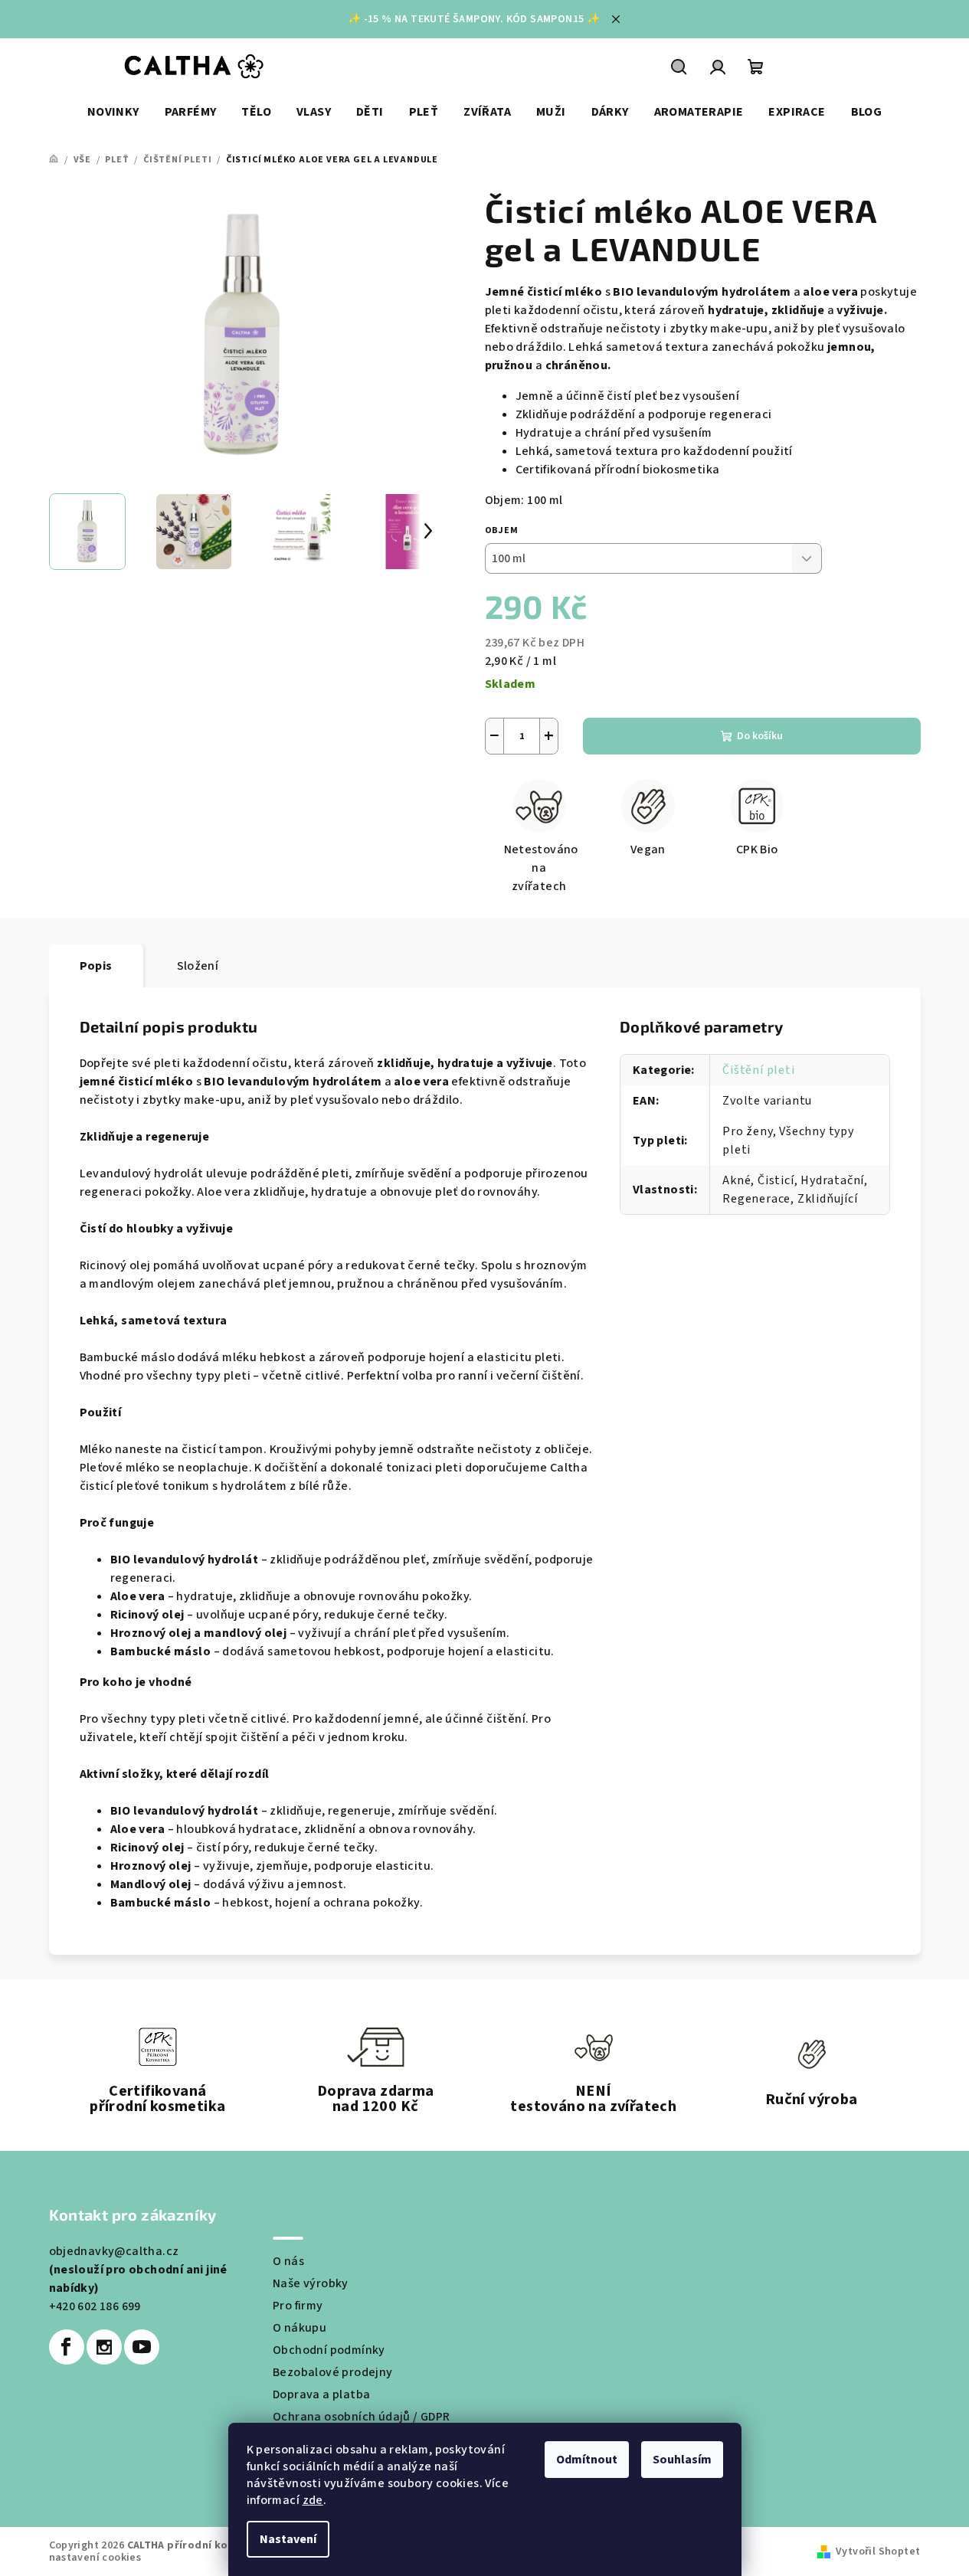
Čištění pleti (758, 1070)
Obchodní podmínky (329, 2350)
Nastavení (288, 2539)
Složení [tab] (198, 966)
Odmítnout (587, 2460)
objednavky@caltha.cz (114, 2251)
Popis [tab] (96, 966)
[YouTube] (142, 2347)
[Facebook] (67, 2347)
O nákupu (300, 2328)
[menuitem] (113, 112)
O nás (288, 2261)
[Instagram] (104, 2347)
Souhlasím (682, 2460)
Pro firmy (298, 2306)
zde (313, 2500)
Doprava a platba (321, 2394)
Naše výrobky (311, 2283)
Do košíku (760, 736)
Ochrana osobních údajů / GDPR (362, 2417)
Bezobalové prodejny (333, 2372)
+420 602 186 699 (95, 2306)
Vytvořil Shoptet (878, 2551)
